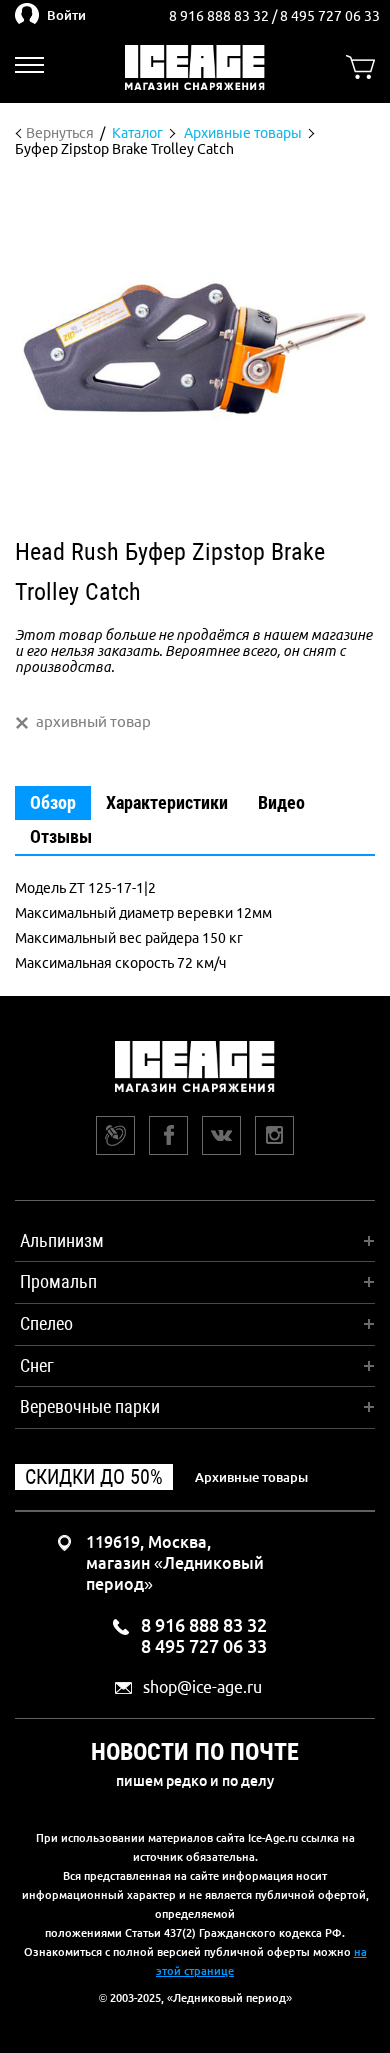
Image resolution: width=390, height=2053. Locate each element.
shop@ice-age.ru (202, 1687)
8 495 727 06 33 (330, 16)
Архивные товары (251, 1477)
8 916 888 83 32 (220, 16)
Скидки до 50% (94, 1477)
